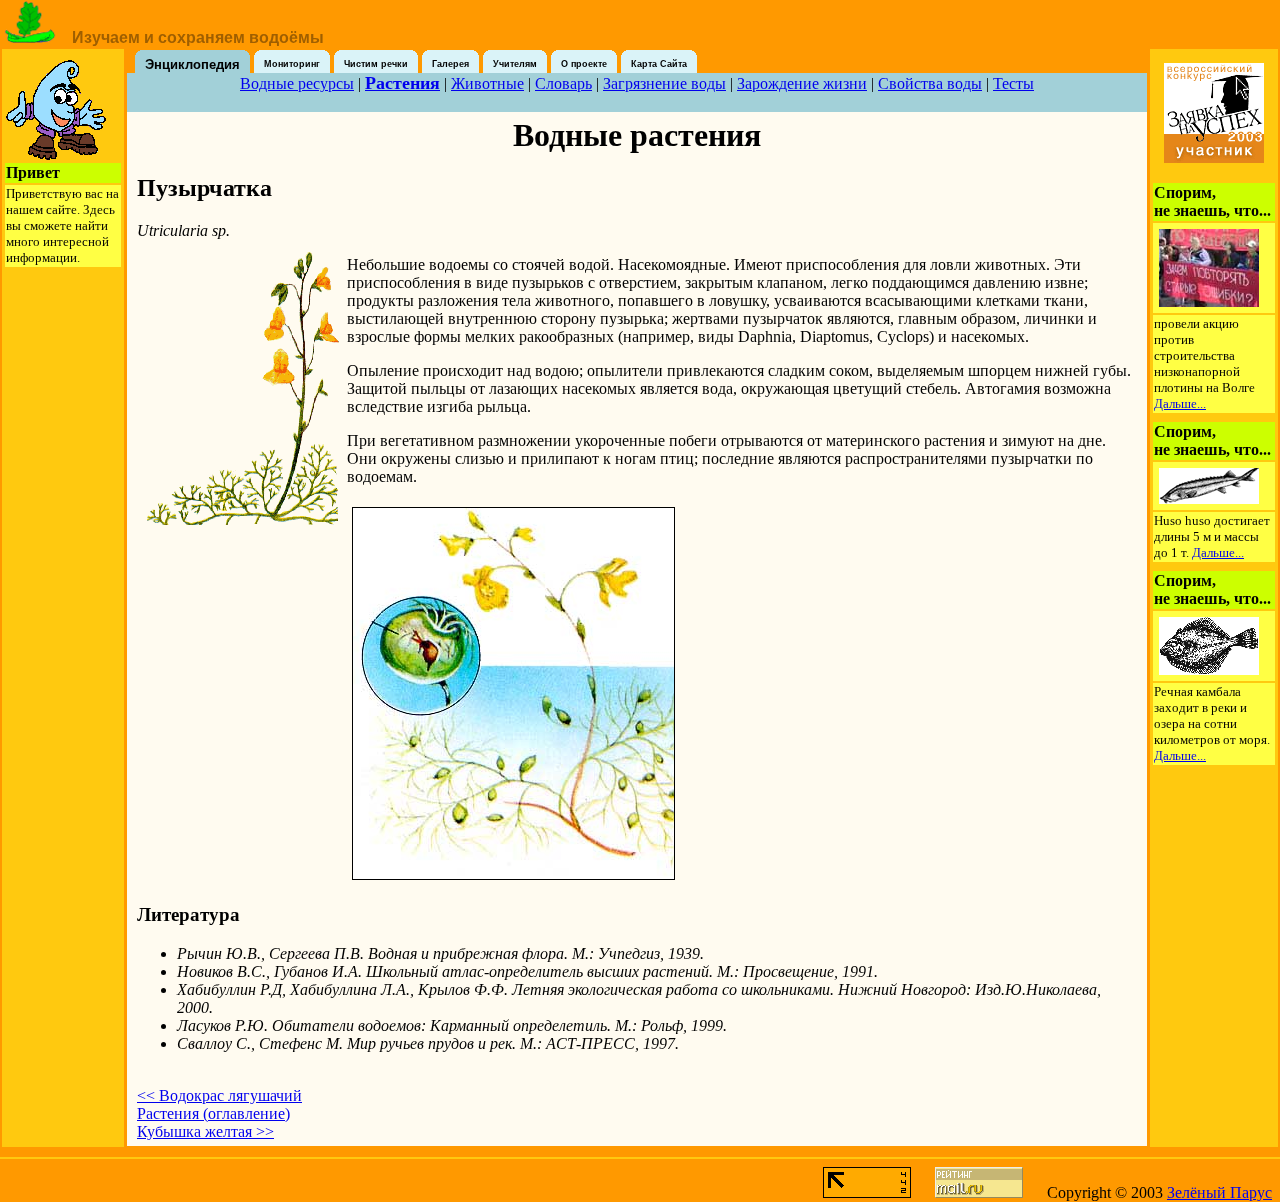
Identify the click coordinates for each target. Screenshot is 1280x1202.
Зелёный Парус (1219, 1192)
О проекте (584, 64)
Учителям (515, 64)
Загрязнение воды (664, 83)
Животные (487, 83)
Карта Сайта (659, 64)
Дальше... (1180, 403)
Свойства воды (930, 83)
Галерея (450, 64)
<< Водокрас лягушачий (219, 1095)
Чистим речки (376, 64)
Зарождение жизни (802, 83)
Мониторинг (292, 64)
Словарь (563, 83)
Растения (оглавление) (213, 1113)
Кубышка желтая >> (205, 1131)
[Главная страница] (30, 37)
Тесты (1013, 83)
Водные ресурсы (297, 83)
